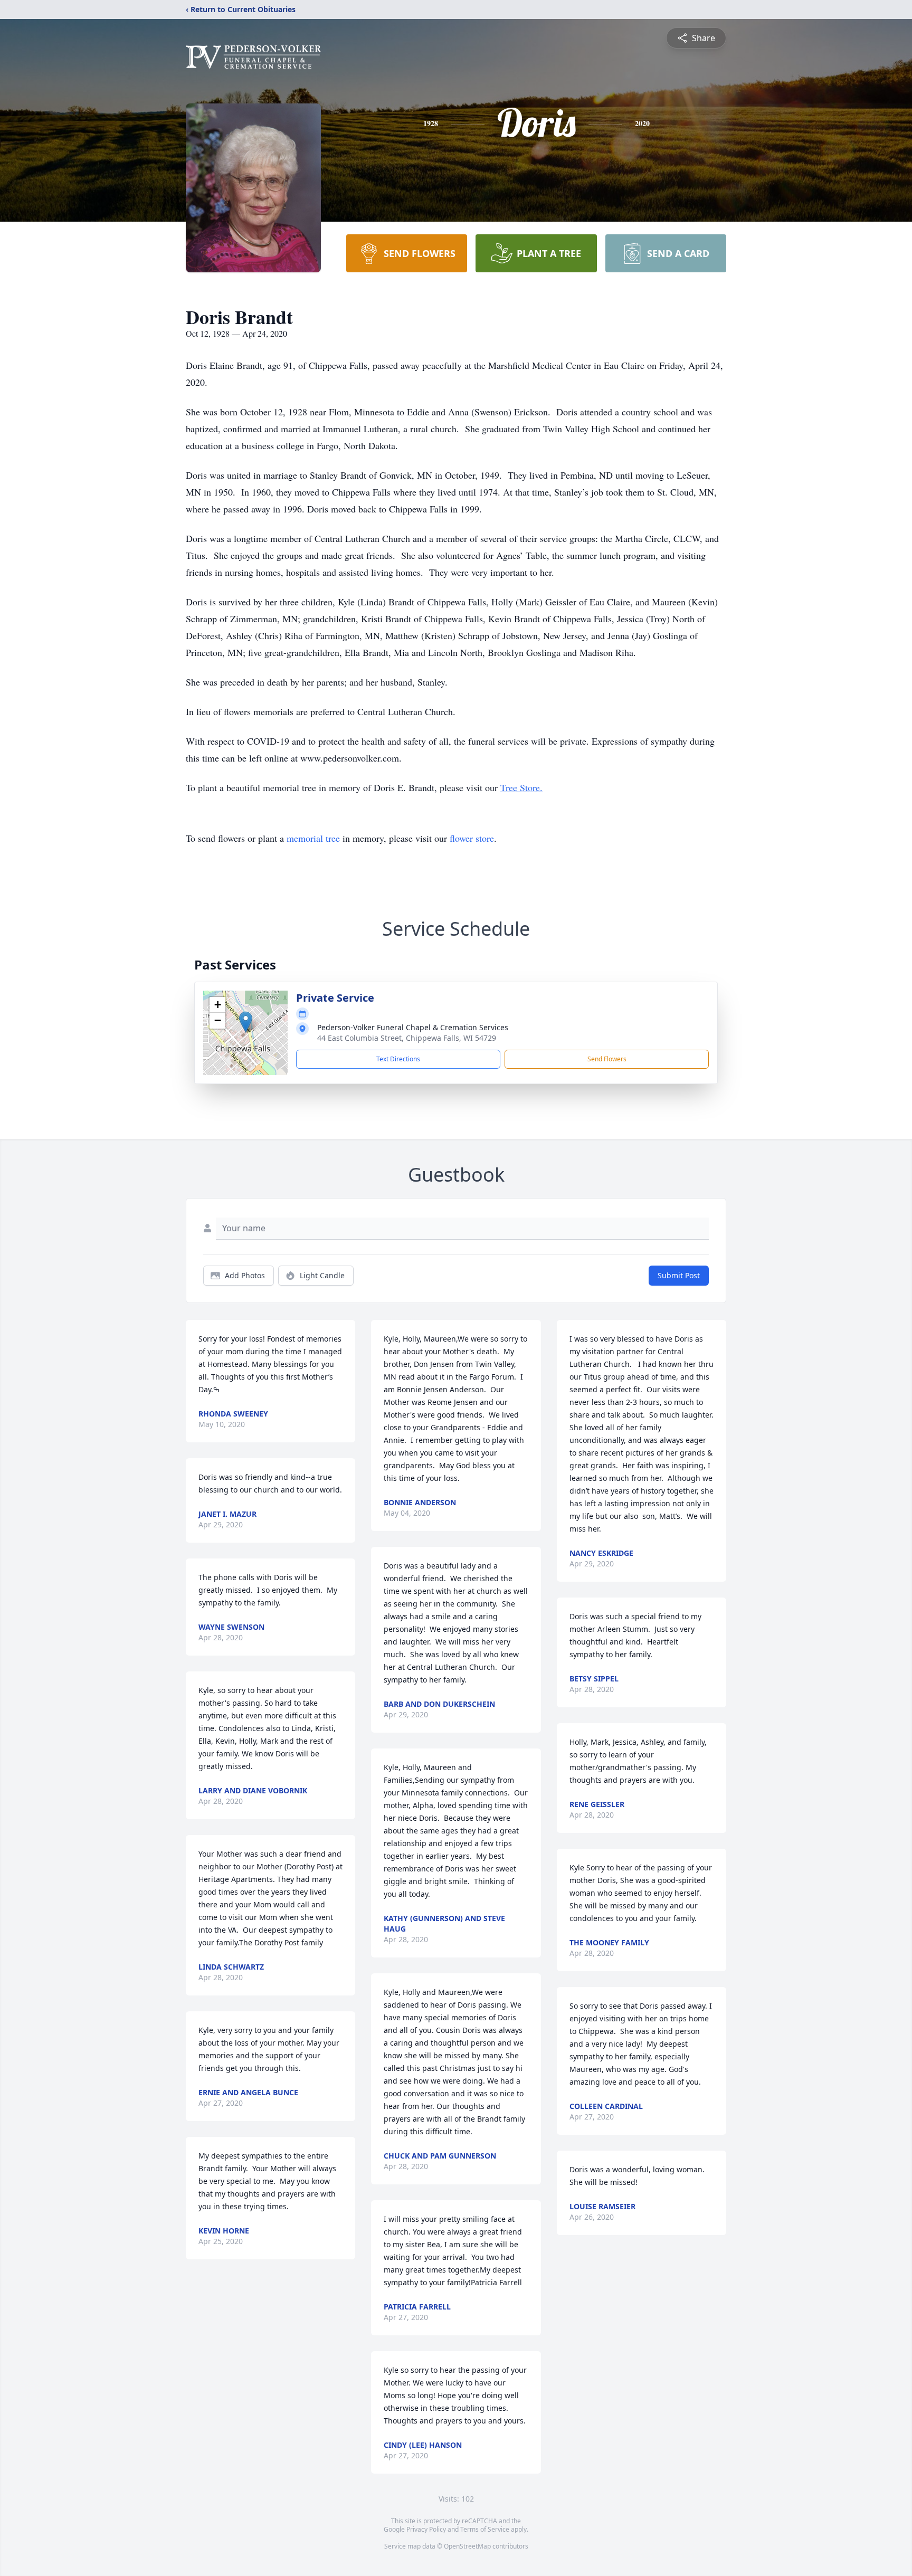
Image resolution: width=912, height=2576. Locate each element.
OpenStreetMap (467, 2546)
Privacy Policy (426, 2529)
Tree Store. (521, 787)
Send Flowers (607, 1059)
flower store (472, 838)
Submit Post (679, 1275)
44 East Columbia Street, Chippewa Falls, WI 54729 (407, 1038)
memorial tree (313, 838)
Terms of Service (485, 2529)
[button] (246, 1022)
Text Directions (398, 1059)
